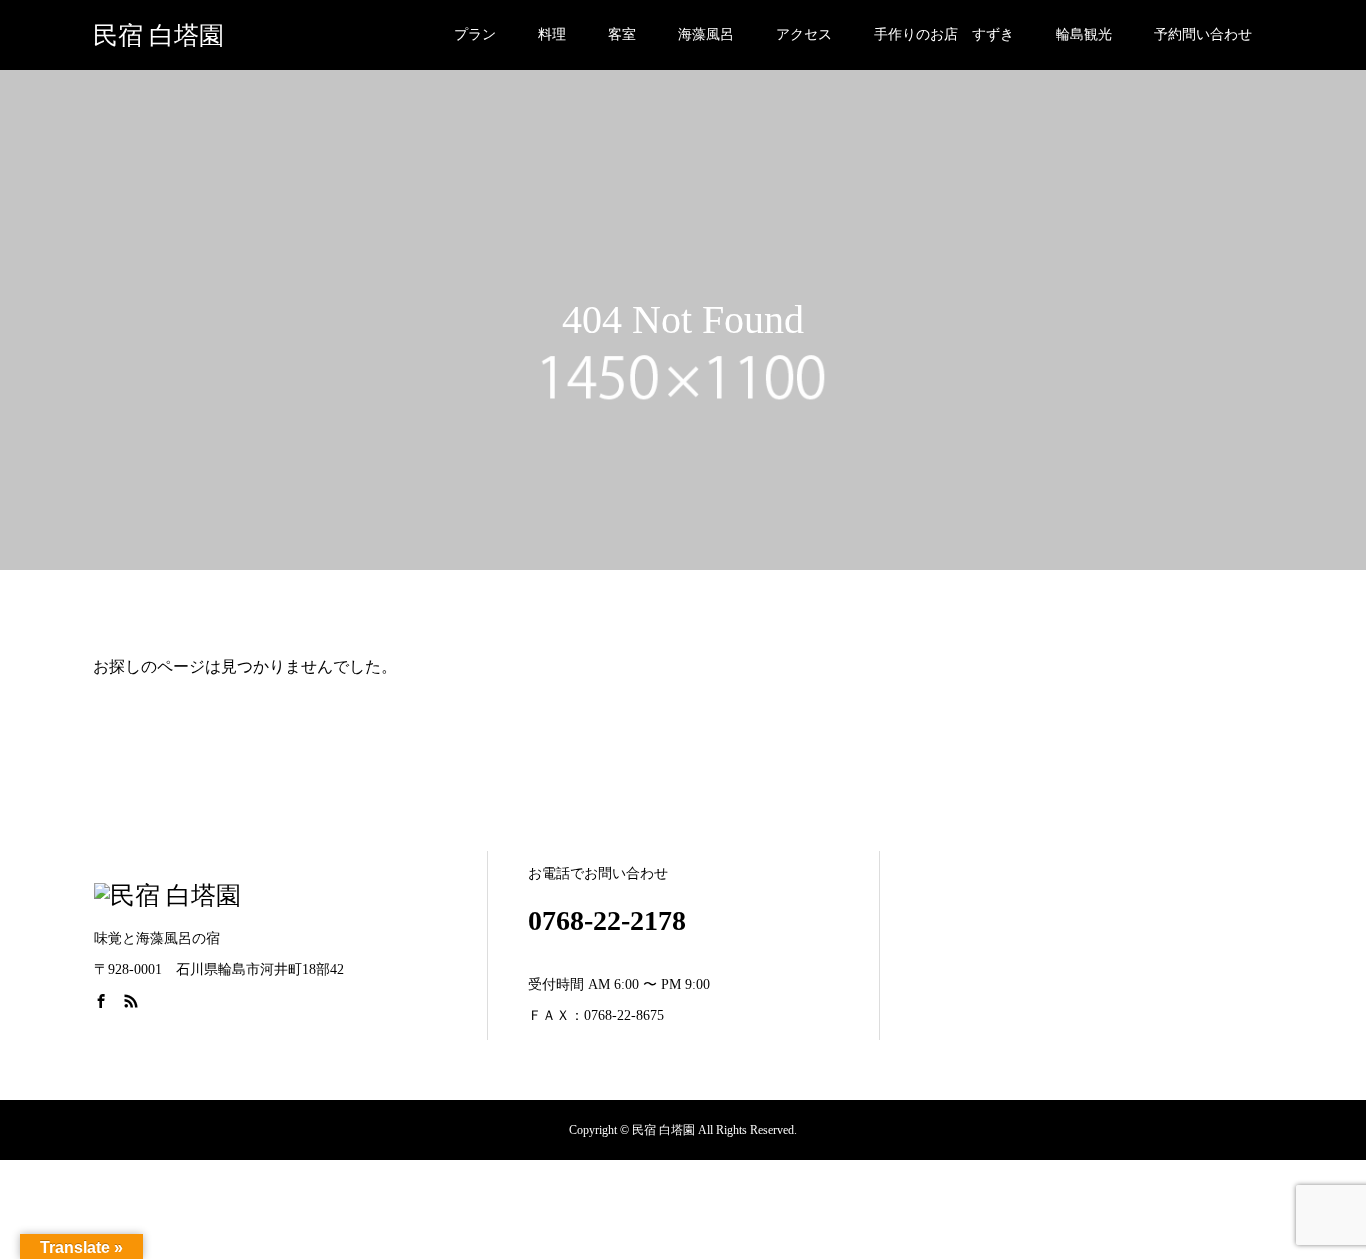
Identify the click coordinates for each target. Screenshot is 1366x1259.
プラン (475, 34)
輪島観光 (1084, 34)
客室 (622, 34)
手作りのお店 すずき (944, 34)
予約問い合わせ (1203, 34)
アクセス (804, 34)
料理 (552, 34)
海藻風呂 (706, 34)
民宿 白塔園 (158, 35)
